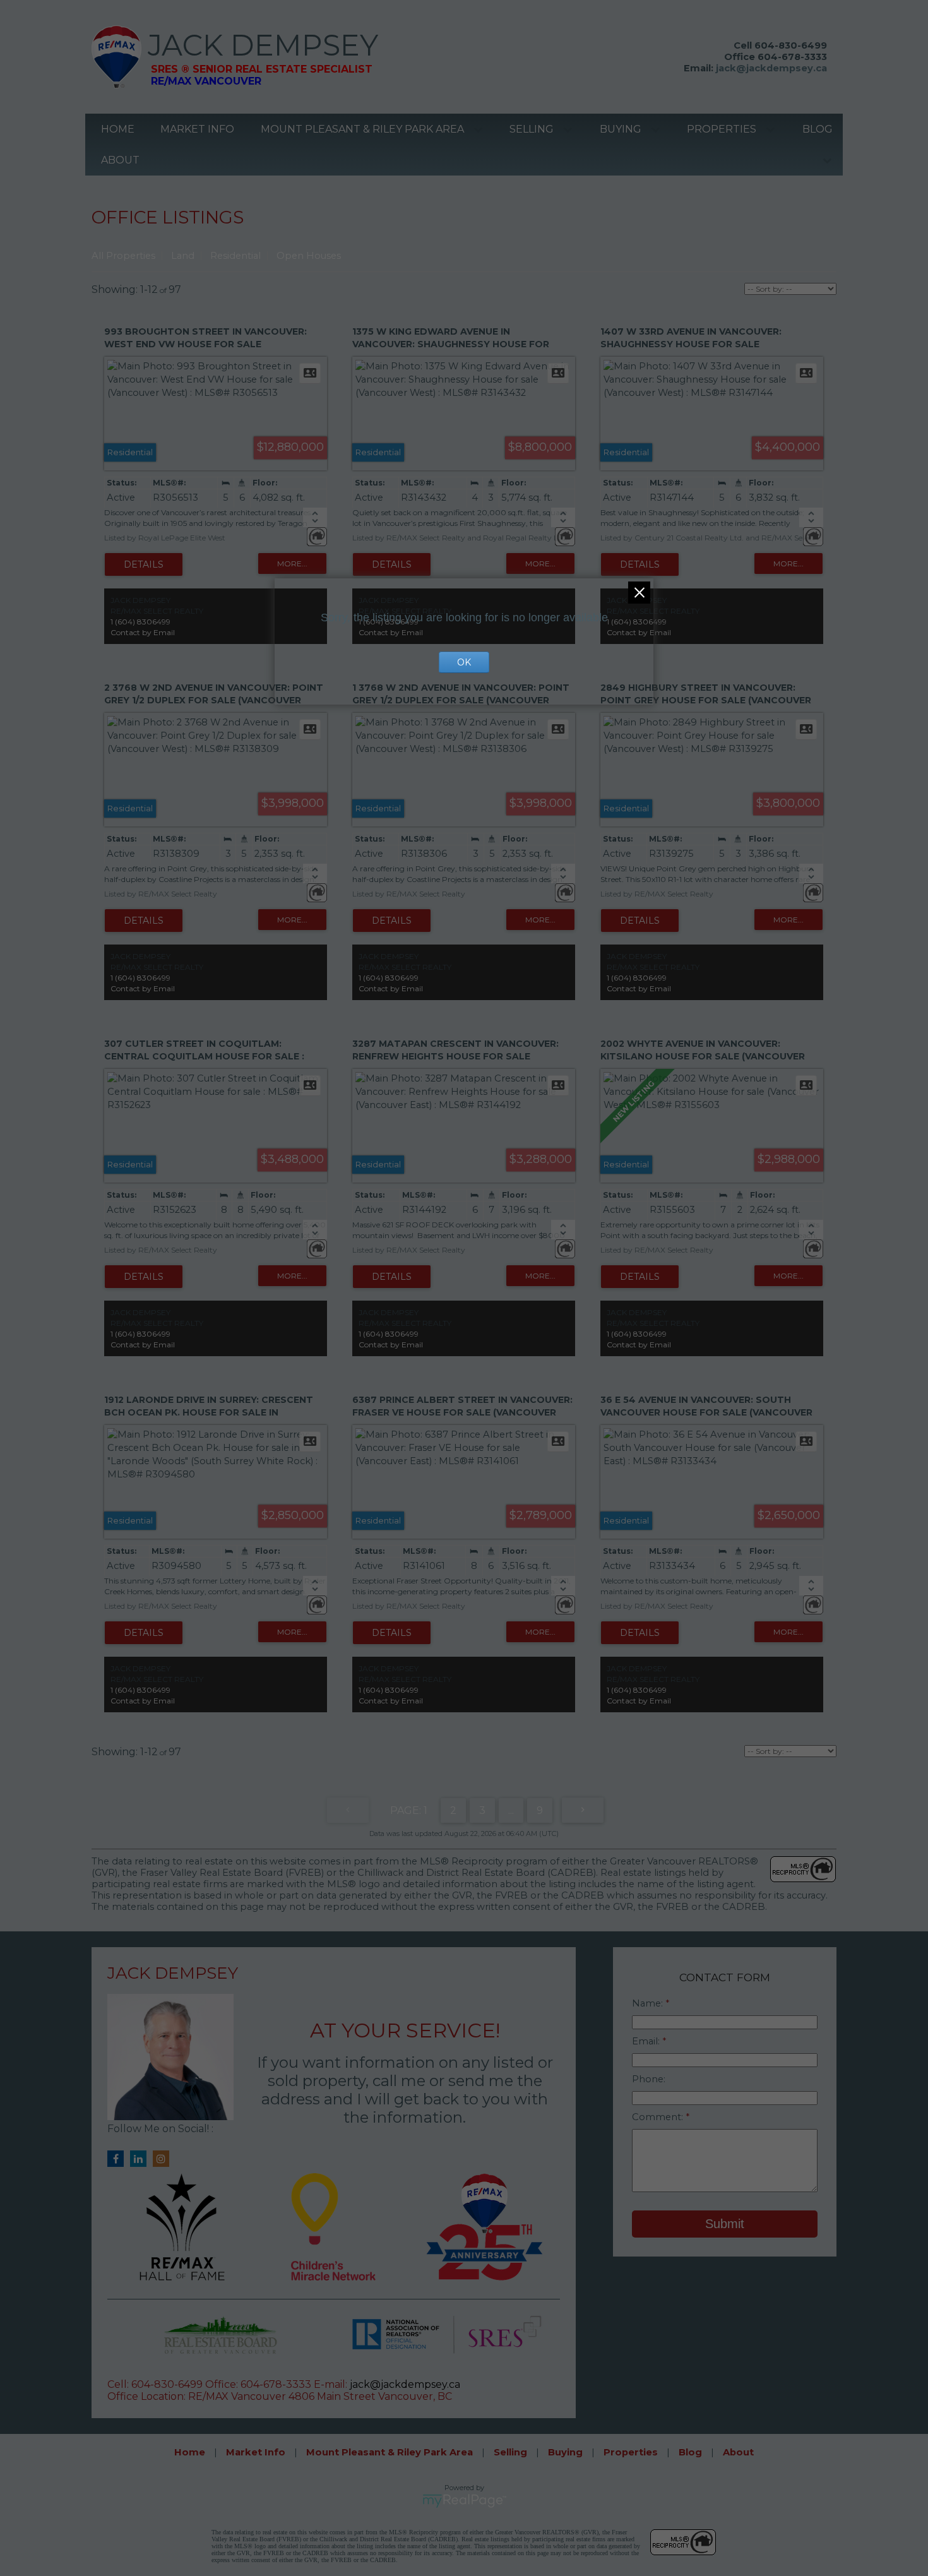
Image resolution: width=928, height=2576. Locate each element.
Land (183, 256)
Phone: (649, 2079)
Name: (649, 2003)
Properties (722, 129)
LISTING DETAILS (144, 564)
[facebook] (119, 2159)
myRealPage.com (464, 2501)
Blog (818, 129)
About (120, 160)
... (511, 1810)
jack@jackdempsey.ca (771, 68)
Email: (647, 2041)
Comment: (659, 2117)
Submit (725, 2224)
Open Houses (309, 256)
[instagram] (164, 2159)
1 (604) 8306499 (140, 622)
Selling (532, 129)
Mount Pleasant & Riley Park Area (362, 129)
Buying (621, 129)
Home (118, 129)
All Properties (123, 256)
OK (464, 662)
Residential (235, 256)
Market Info (197, 129)
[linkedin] (141, 2159)
